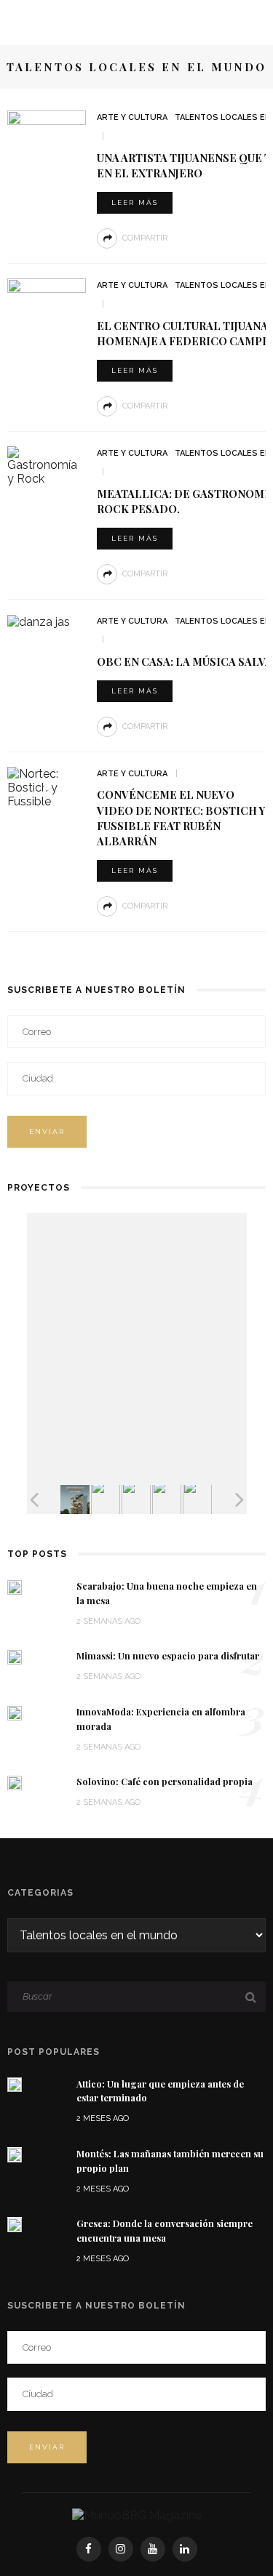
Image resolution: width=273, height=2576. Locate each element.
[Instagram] (121, 2549)
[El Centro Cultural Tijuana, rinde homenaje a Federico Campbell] (47, 305)
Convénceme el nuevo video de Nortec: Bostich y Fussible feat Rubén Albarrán (181, 817)
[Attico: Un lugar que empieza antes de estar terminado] (15, 2084)
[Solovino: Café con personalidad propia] (15, 1782)
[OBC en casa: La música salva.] (39, 621)
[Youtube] (153, 2549)
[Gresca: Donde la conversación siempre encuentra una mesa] (15, 2224)
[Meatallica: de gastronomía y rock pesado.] (47, 465)
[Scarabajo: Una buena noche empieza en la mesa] (15, 1586)
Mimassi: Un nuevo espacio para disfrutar (168, 1656)
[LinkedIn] (185, 2549)
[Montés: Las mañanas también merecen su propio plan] (15, 2154)
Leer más (135, 202)
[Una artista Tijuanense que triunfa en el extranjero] (47, 137)
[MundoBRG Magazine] (137, 2515)
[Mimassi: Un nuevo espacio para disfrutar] (15, 1656)
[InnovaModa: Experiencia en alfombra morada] (15, 1712)
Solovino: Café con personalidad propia (165, 1782)
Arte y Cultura (132, 117)
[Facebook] (89, 2549)
